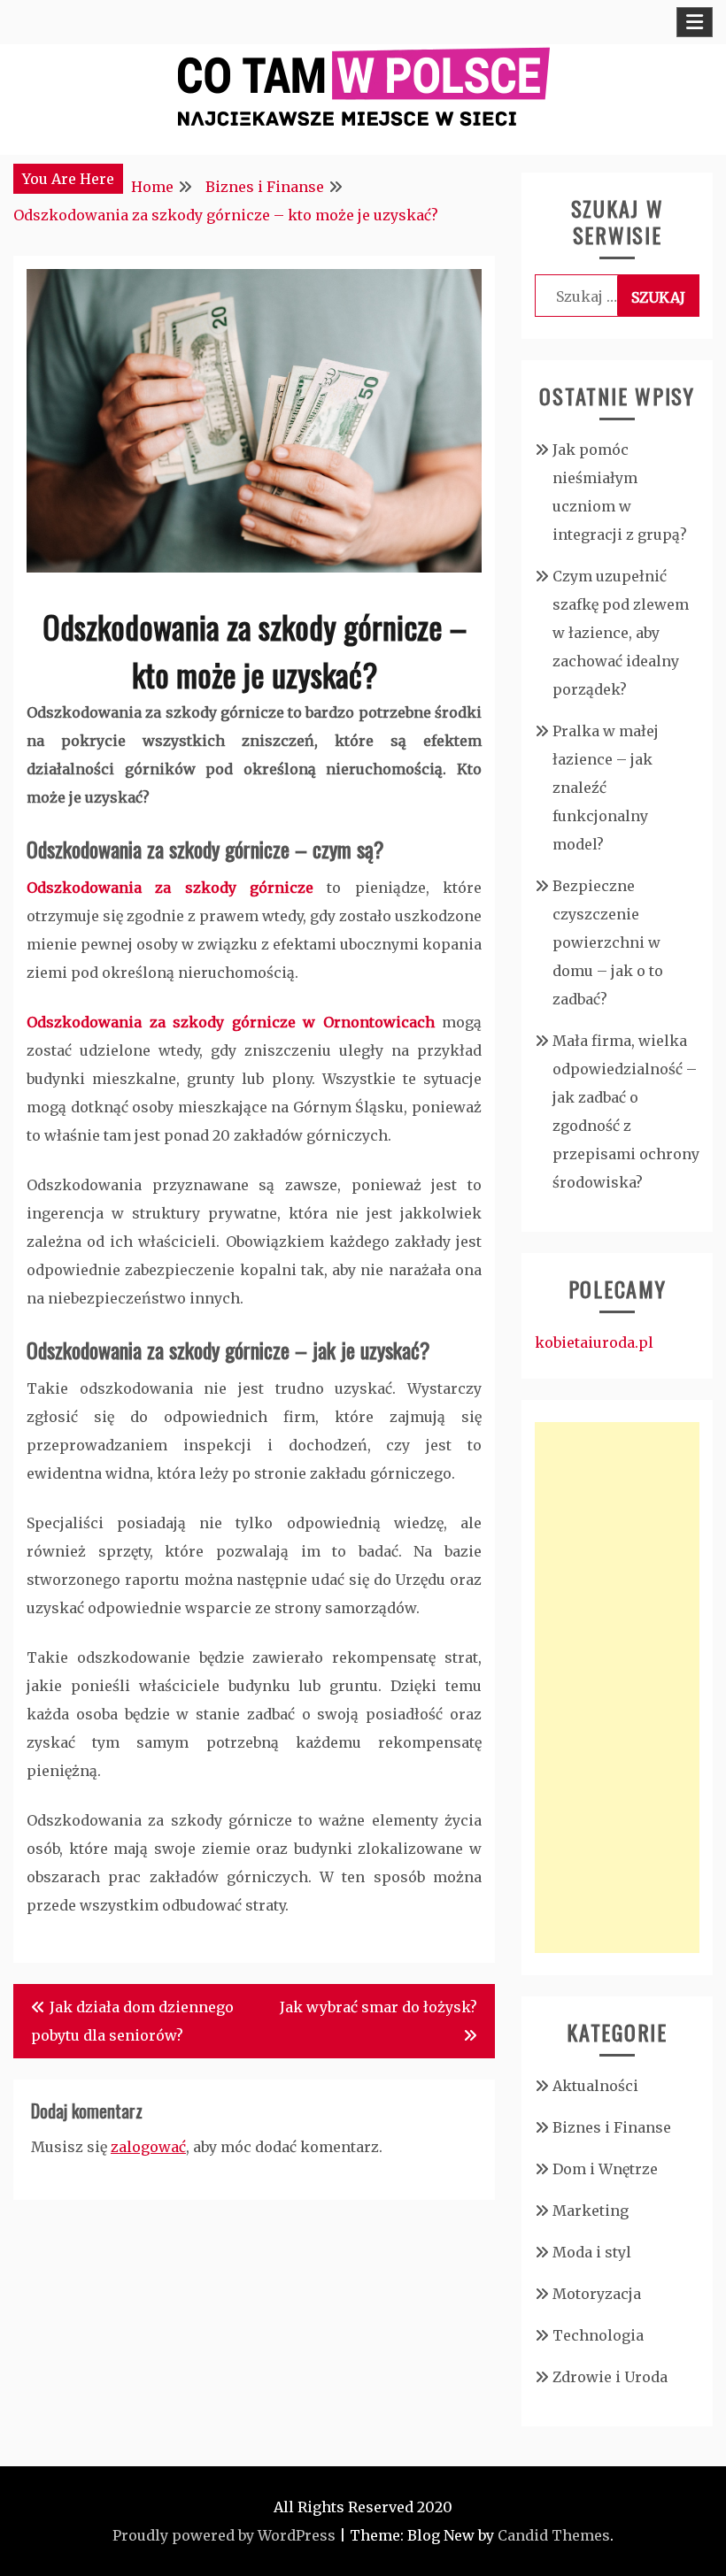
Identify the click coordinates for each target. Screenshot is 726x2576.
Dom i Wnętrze (605, 2169)
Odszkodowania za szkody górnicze (170, 888)
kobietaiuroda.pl (594, 1342)
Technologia (598, 2335)
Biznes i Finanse (612, 2127)
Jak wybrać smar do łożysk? (378, 2007)
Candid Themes (554, 2535)
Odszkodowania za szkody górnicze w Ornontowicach (231, 1022)
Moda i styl (592, 2252)
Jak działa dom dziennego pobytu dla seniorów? (132, 2021)
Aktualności (595, 2086)
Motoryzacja (597, 2294)
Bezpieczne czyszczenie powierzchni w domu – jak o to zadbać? (608, 942)
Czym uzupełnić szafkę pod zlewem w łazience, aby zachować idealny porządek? (621, 633)
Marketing (591, 2211)
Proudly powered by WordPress (224, 2535)
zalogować (148, 2147)
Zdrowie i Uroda (610, 2377)
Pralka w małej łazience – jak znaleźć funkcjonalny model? (606, 788)
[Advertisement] (617, 1688)
